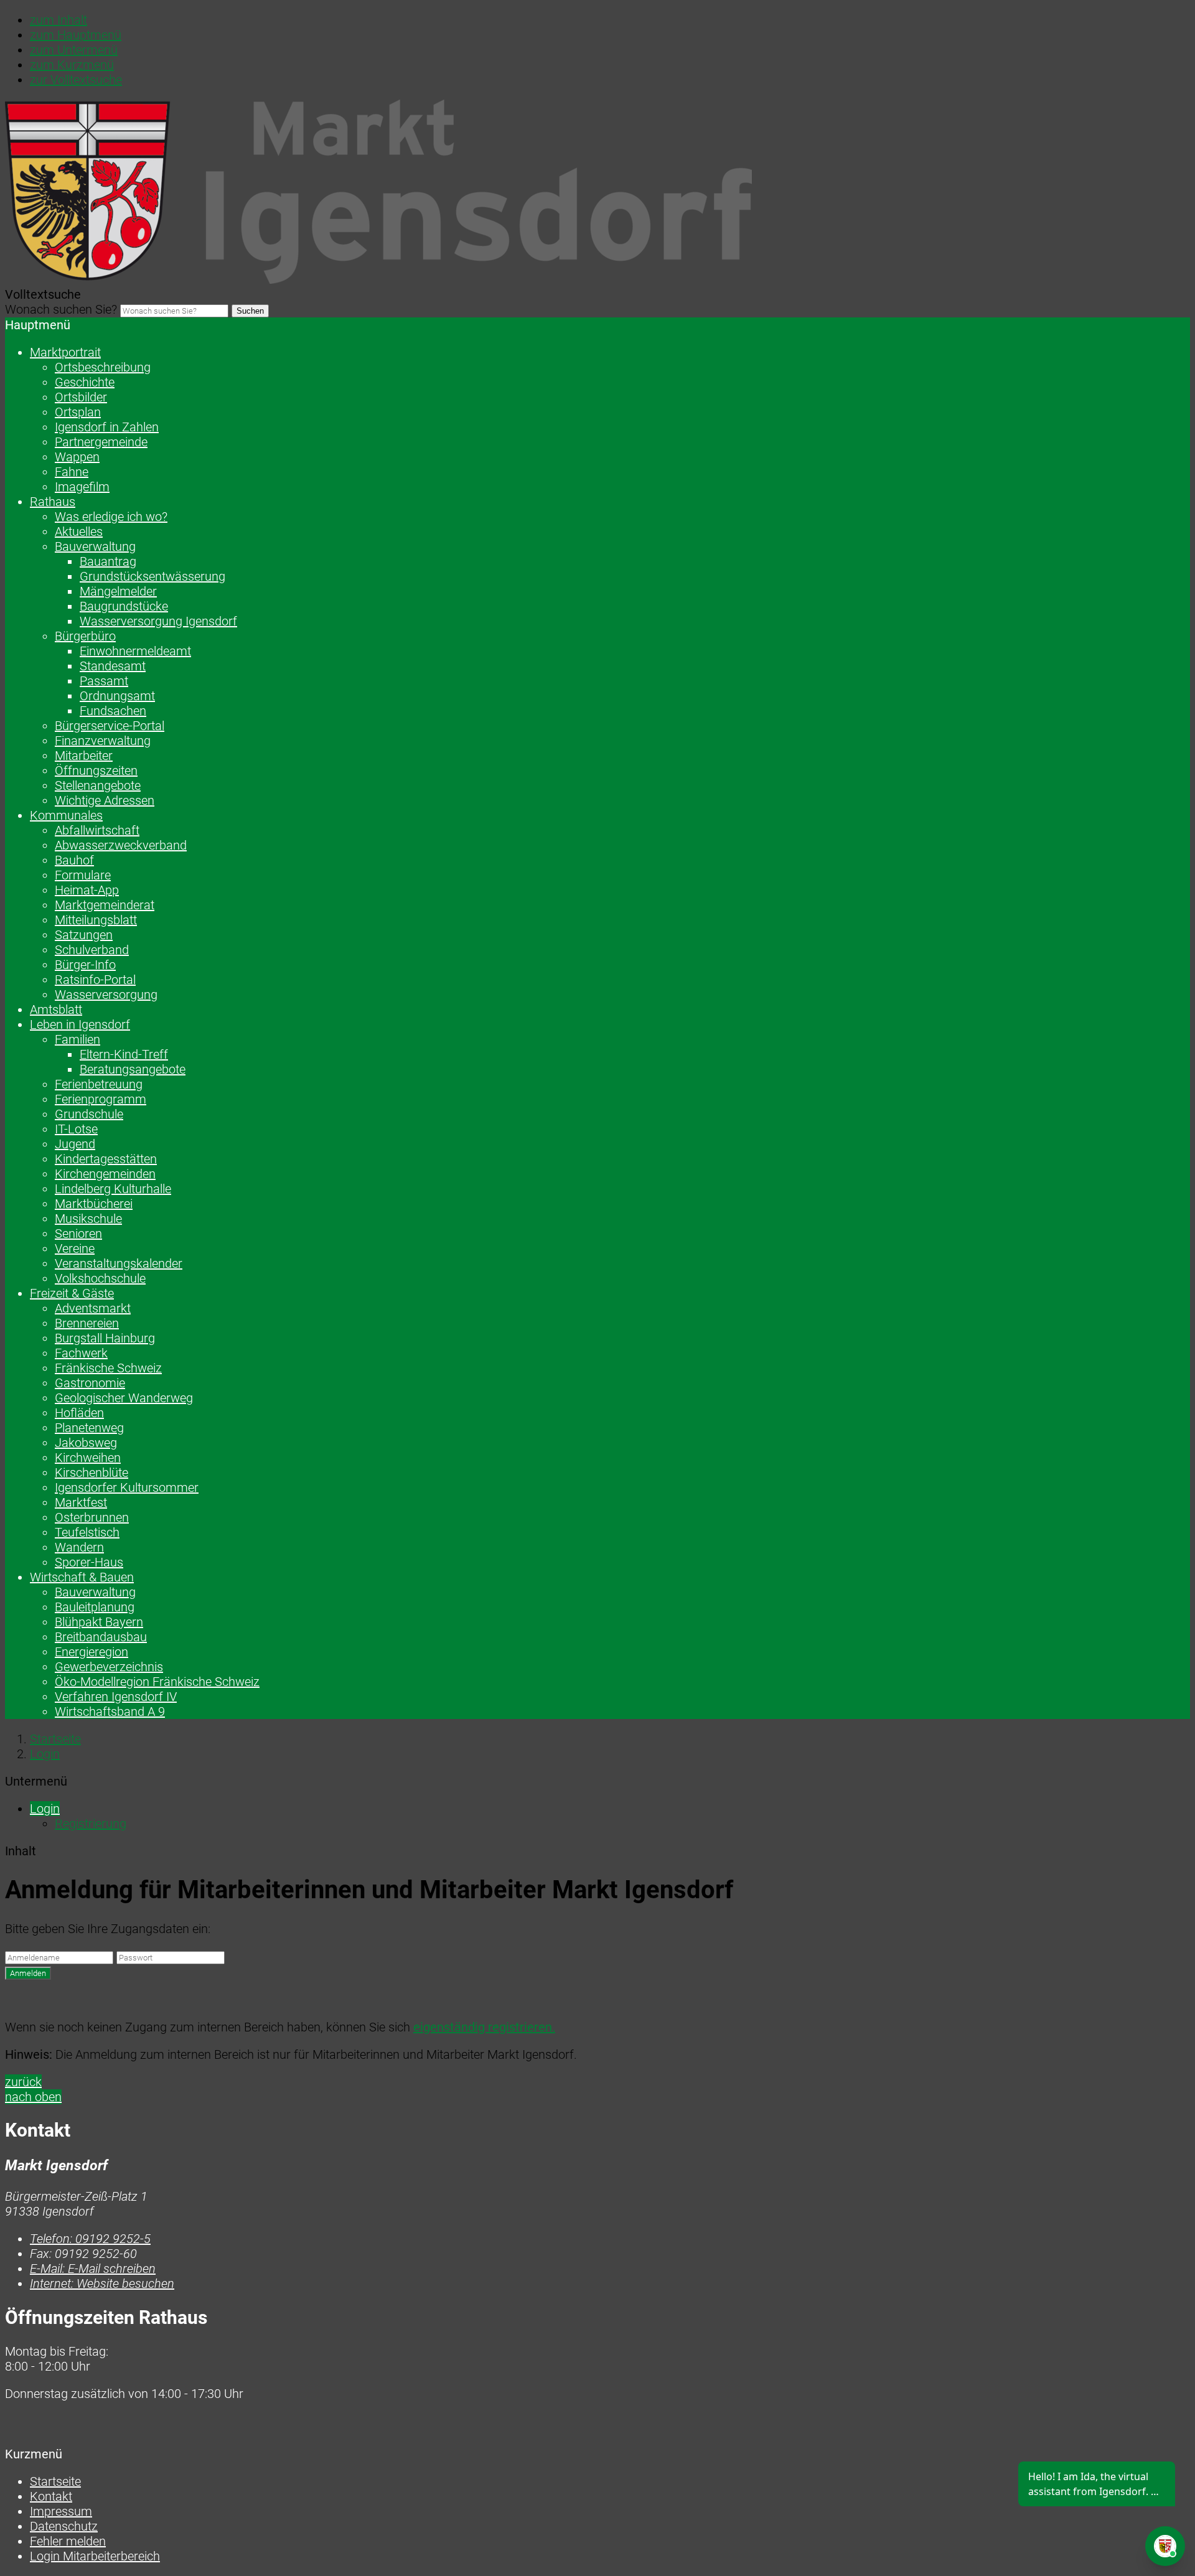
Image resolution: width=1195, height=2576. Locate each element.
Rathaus (53, 502)
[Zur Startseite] (378, 279)
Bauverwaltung (95, 546)
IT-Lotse (76, 1129)
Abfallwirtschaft (97, 830)
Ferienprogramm (101, 1099)
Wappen (77, 457)
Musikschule (88, 1219)
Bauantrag (108, 561)
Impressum (61, 2511)
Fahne (72, 472)
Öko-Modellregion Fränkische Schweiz (157, 1682)
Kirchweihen (88, 1458)
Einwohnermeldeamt (135, 651)
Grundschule (89, 1114)
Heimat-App (87, 890)
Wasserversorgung (106, 995)
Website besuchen (102, 2283)
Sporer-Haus (89, 1562)
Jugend (75, 1144)
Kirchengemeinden (105, 1174)
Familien (77, 1039)
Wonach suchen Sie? (61, 309)
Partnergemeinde (101, 442)
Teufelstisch (87, 1532)
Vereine (75, 1248)
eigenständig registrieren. (484, 2027)
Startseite (55, 1739)
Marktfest (81, 1502)
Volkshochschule (100, 1278)
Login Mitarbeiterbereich (95, 2556)
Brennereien (87, 1323)
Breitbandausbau (101, 1637)
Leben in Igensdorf (80, 1024)
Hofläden (79, 1413)
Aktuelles (79, 532)
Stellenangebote (98, 785)
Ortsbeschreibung (103, 367)
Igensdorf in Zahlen (107, 427)
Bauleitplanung (95, 1607)
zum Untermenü (74, 50)
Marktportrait (65, 352)
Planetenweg (89, 1428)
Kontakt (51, 2496)
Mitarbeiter (84, 756)
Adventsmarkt (93, 1308)
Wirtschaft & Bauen (82, 1577)
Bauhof (74, 860)
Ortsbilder (81, 397)
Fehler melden (68, 2541)
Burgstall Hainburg (105, 1338)
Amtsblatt (56, 1009)
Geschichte (85, 382)
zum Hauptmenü (76, 35)
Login (45, 1754)
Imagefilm (82, 487)
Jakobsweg (86, 1443)
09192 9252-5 (90, 2239)
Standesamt (113, 666)
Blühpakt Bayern (99, 1622)
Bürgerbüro (85, 636)
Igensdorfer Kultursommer (127, 1487)
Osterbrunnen (92, 1517)
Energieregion (91, 1652)
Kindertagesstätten (106, 1159)
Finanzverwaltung (103, 741)
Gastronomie (90, 1383)
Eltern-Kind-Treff (124, 1054)
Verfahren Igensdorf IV (116, 1697)
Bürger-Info (85, 965)
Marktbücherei (94, 1204)
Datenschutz (64, 2526)
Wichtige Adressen (105, 800)
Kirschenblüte (91, 1473)
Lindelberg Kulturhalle (113, 1189)
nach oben (33, 2097)
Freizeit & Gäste (72, 1293)
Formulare (83, 875)
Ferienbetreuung (99, 1084)
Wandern (79, 1547)
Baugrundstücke (124, 606)
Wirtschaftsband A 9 (110, 1712)
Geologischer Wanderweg (124, 1398)
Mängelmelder (118, 591)
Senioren (78, 1234)
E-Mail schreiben (93, 2269)
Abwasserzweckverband (121, 845)
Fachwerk (81, 1353)
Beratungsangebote (133, 1069)
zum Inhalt (59, 20)
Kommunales (66, 815)
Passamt (104, 681)
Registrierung (91, 1824)
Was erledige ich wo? (111, 517)
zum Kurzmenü (72, 65)
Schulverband (92, 950)
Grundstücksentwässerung (152, 576)
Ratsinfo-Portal (95, 980)
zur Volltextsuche (76, 80)
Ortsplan (78, 412)
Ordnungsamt (117, 696)
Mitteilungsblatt (96, 920)
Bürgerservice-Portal (110, 726)
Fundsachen (113, 711)
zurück (23, 2082)
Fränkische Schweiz (108, 1368)
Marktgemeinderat (105, 905)
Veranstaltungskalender (119, 1263)
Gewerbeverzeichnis (109, 1667)
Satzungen (84, 935)
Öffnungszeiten (96, 770)
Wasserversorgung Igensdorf (158, 621)
